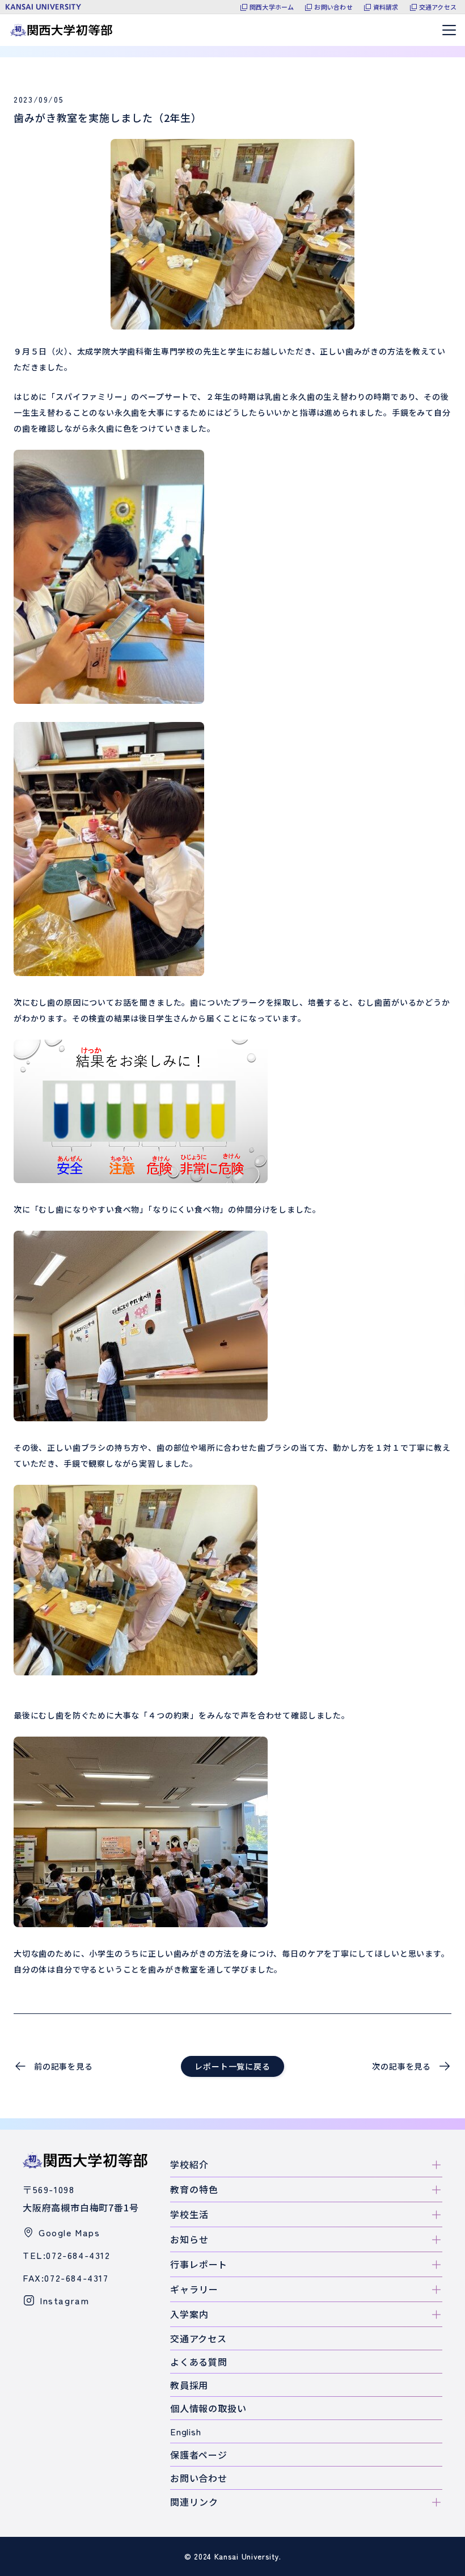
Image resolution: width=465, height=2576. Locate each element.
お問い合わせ (333, 7)
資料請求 (386, 7)
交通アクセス (438, 7)
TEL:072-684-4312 (67, 2255)
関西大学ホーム (272, 7)
